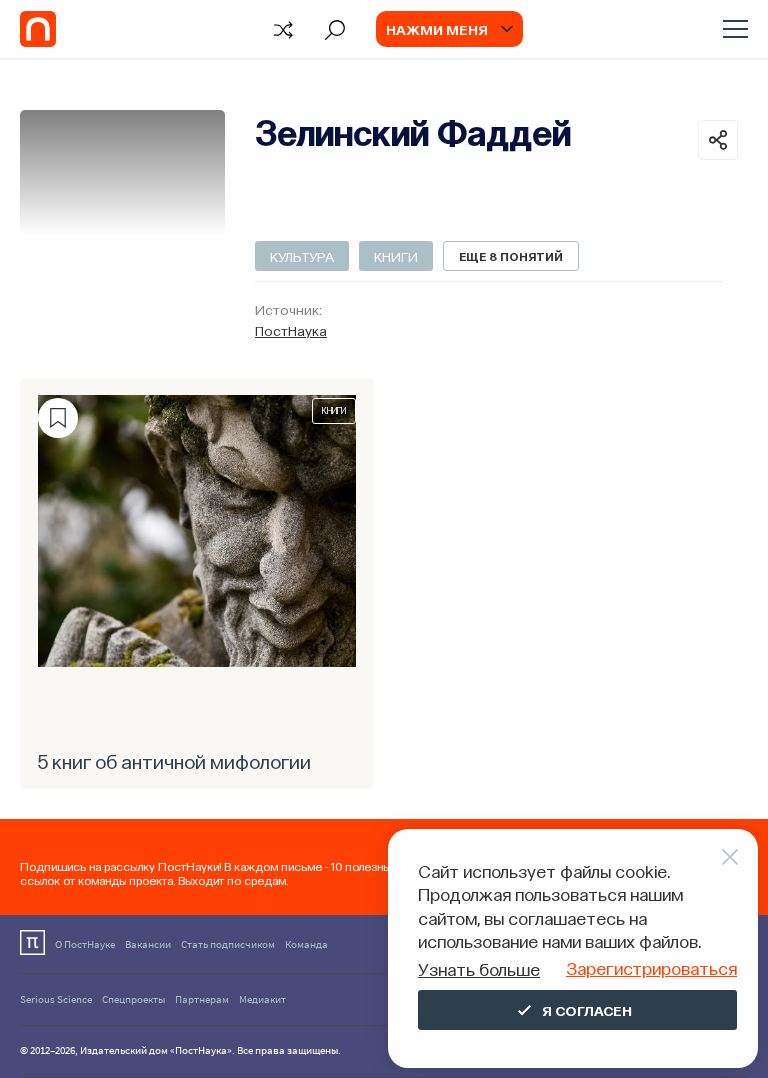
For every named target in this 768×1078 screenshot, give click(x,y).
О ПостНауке (85, 944)
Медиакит (262, 999)
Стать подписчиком (228, 944)
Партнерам (202, 999)
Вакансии (148, 944)
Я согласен (587, 1010)
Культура (302, 256)
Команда (306, 944)
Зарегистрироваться (651, 967)
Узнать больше (479, 968)
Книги (396, 256)
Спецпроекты (133, 999)
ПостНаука (291, 330)
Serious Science (56, 999)
